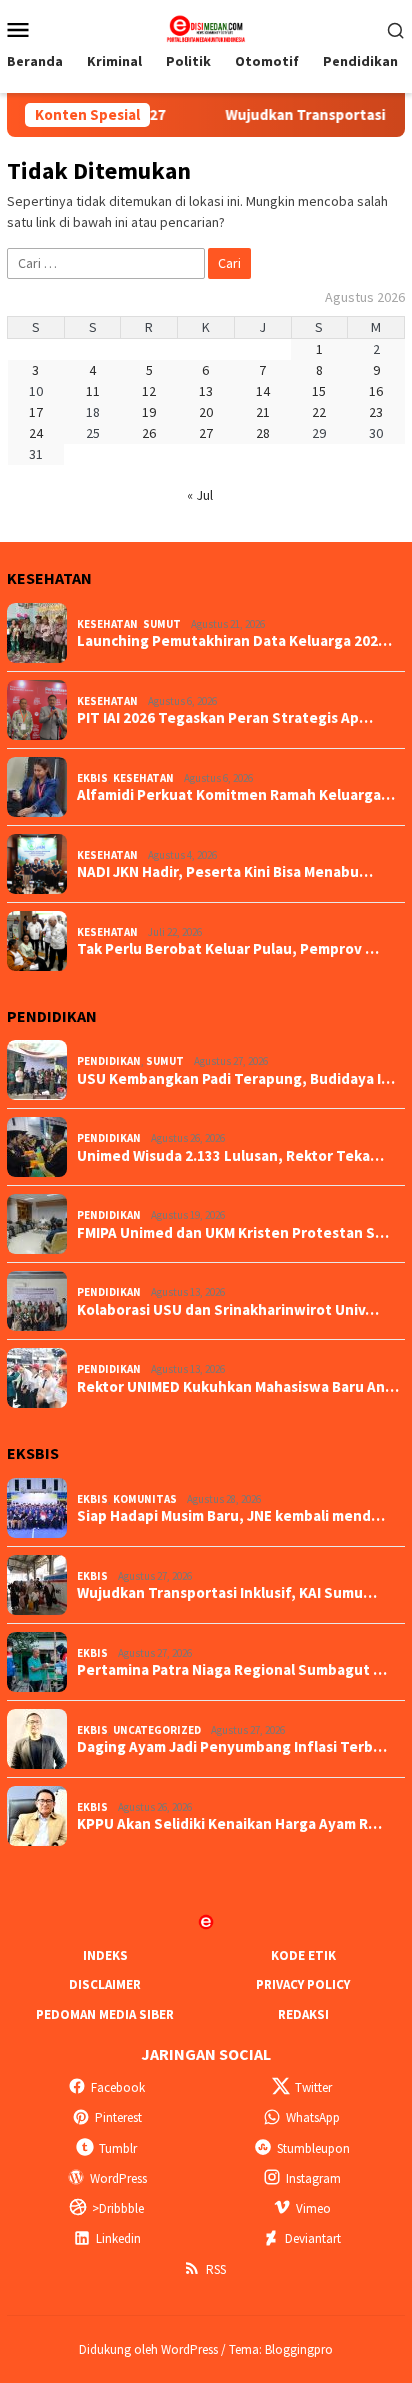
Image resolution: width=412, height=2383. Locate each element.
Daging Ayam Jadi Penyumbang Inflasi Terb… (232, 1747)
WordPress (118, 2178)
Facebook (118, 2087)
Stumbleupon (313, 2148)
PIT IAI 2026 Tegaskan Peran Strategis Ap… (225, 718)
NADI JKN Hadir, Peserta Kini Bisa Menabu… (225, 872)
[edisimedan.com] (205, 27)
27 (206, 433)
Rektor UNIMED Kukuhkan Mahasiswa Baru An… (238, 1387)
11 (93, 391)
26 (149, 433)
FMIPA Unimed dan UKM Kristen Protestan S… (233, 1233)
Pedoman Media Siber (105, 2014)
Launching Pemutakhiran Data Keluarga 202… (234, 641)
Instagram (313, 2178)
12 (149, 391)
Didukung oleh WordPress (148, 2349)
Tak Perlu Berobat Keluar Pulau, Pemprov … (228, 949)
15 (319, 391)
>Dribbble (118, 2208)
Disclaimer (105, 1984)
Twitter (313, 2087)
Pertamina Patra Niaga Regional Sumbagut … (232, 1670)
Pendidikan (109, 1061)
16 (376, 391)
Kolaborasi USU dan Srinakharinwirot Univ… (228, 1310)
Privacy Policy (303, 1984)
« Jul (200, 495)
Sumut (162, 624)
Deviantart (313, 2238)
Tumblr (118, 2148)
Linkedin (118, 2238)
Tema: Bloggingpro (281, 2349)
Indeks (105, 1955)
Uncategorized (157, 1730)
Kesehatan (107, 624)
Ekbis (92, 778)
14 (263, 391)
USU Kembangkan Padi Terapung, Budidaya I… (236, 1079)
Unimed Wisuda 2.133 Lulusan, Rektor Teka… (230, 1156)
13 (206, 391)
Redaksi (303, 2014)
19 (149, 412)
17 (36, 412)
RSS (216, 2269)
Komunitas (145, 1499)
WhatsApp (313, 2117)
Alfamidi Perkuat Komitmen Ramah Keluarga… (236, 795)
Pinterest (118, 2117)
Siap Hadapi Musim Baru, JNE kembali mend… (231, 1516)
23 (376, 412)
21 (263, 412)
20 (206, 412)
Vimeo (313, 2208)
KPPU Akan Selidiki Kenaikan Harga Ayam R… (229, 1824)
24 (36, 433)
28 (263, 433)
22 (319, 412)
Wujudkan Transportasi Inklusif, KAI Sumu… (227, 1593)
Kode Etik (303, 1955)
